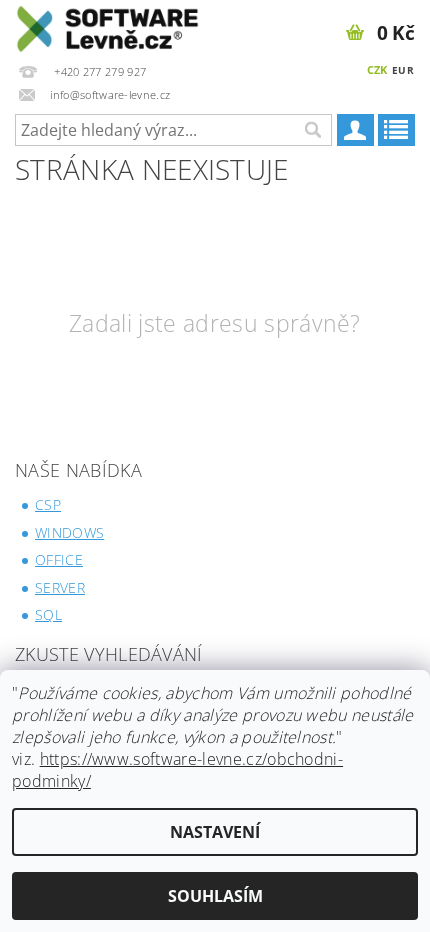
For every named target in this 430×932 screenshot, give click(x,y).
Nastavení (215, 832)
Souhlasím (215, 896)
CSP (48, 504)
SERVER (60, 587)
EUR (403, 70)
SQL (48, 614)
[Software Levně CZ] (107, 26)
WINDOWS (69, 532)
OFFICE (59, 559)
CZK (377, 69)
